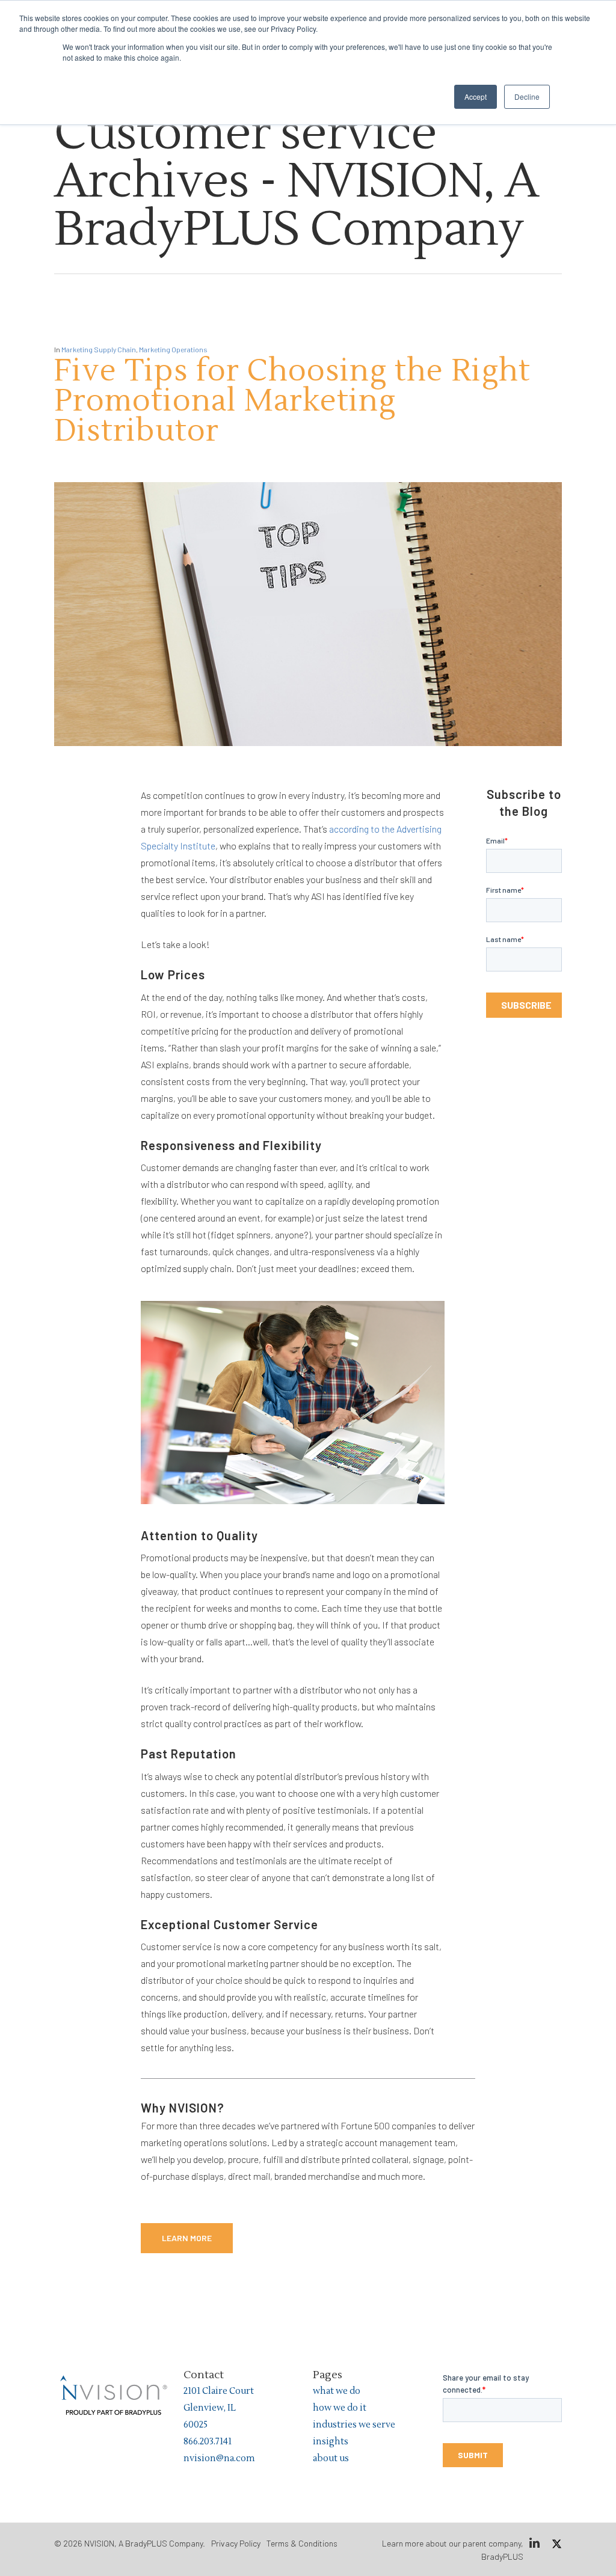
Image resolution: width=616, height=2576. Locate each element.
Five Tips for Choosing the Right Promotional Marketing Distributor (292, 401)
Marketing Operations (173, 349)
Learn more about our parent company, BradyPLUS (453, 2550)
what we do (337, 2391)
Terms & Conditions (302, 2543)
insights (331, 2442)
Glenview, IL (210, 2408)
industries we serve (354, 2425)
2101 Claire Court (219, 2391)
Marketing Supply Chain (99, 349)
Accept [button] (476, 96)
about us (331, 2458)
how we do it (340, 2408)
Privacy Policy (236, 2543)
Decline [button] (527, 96)
